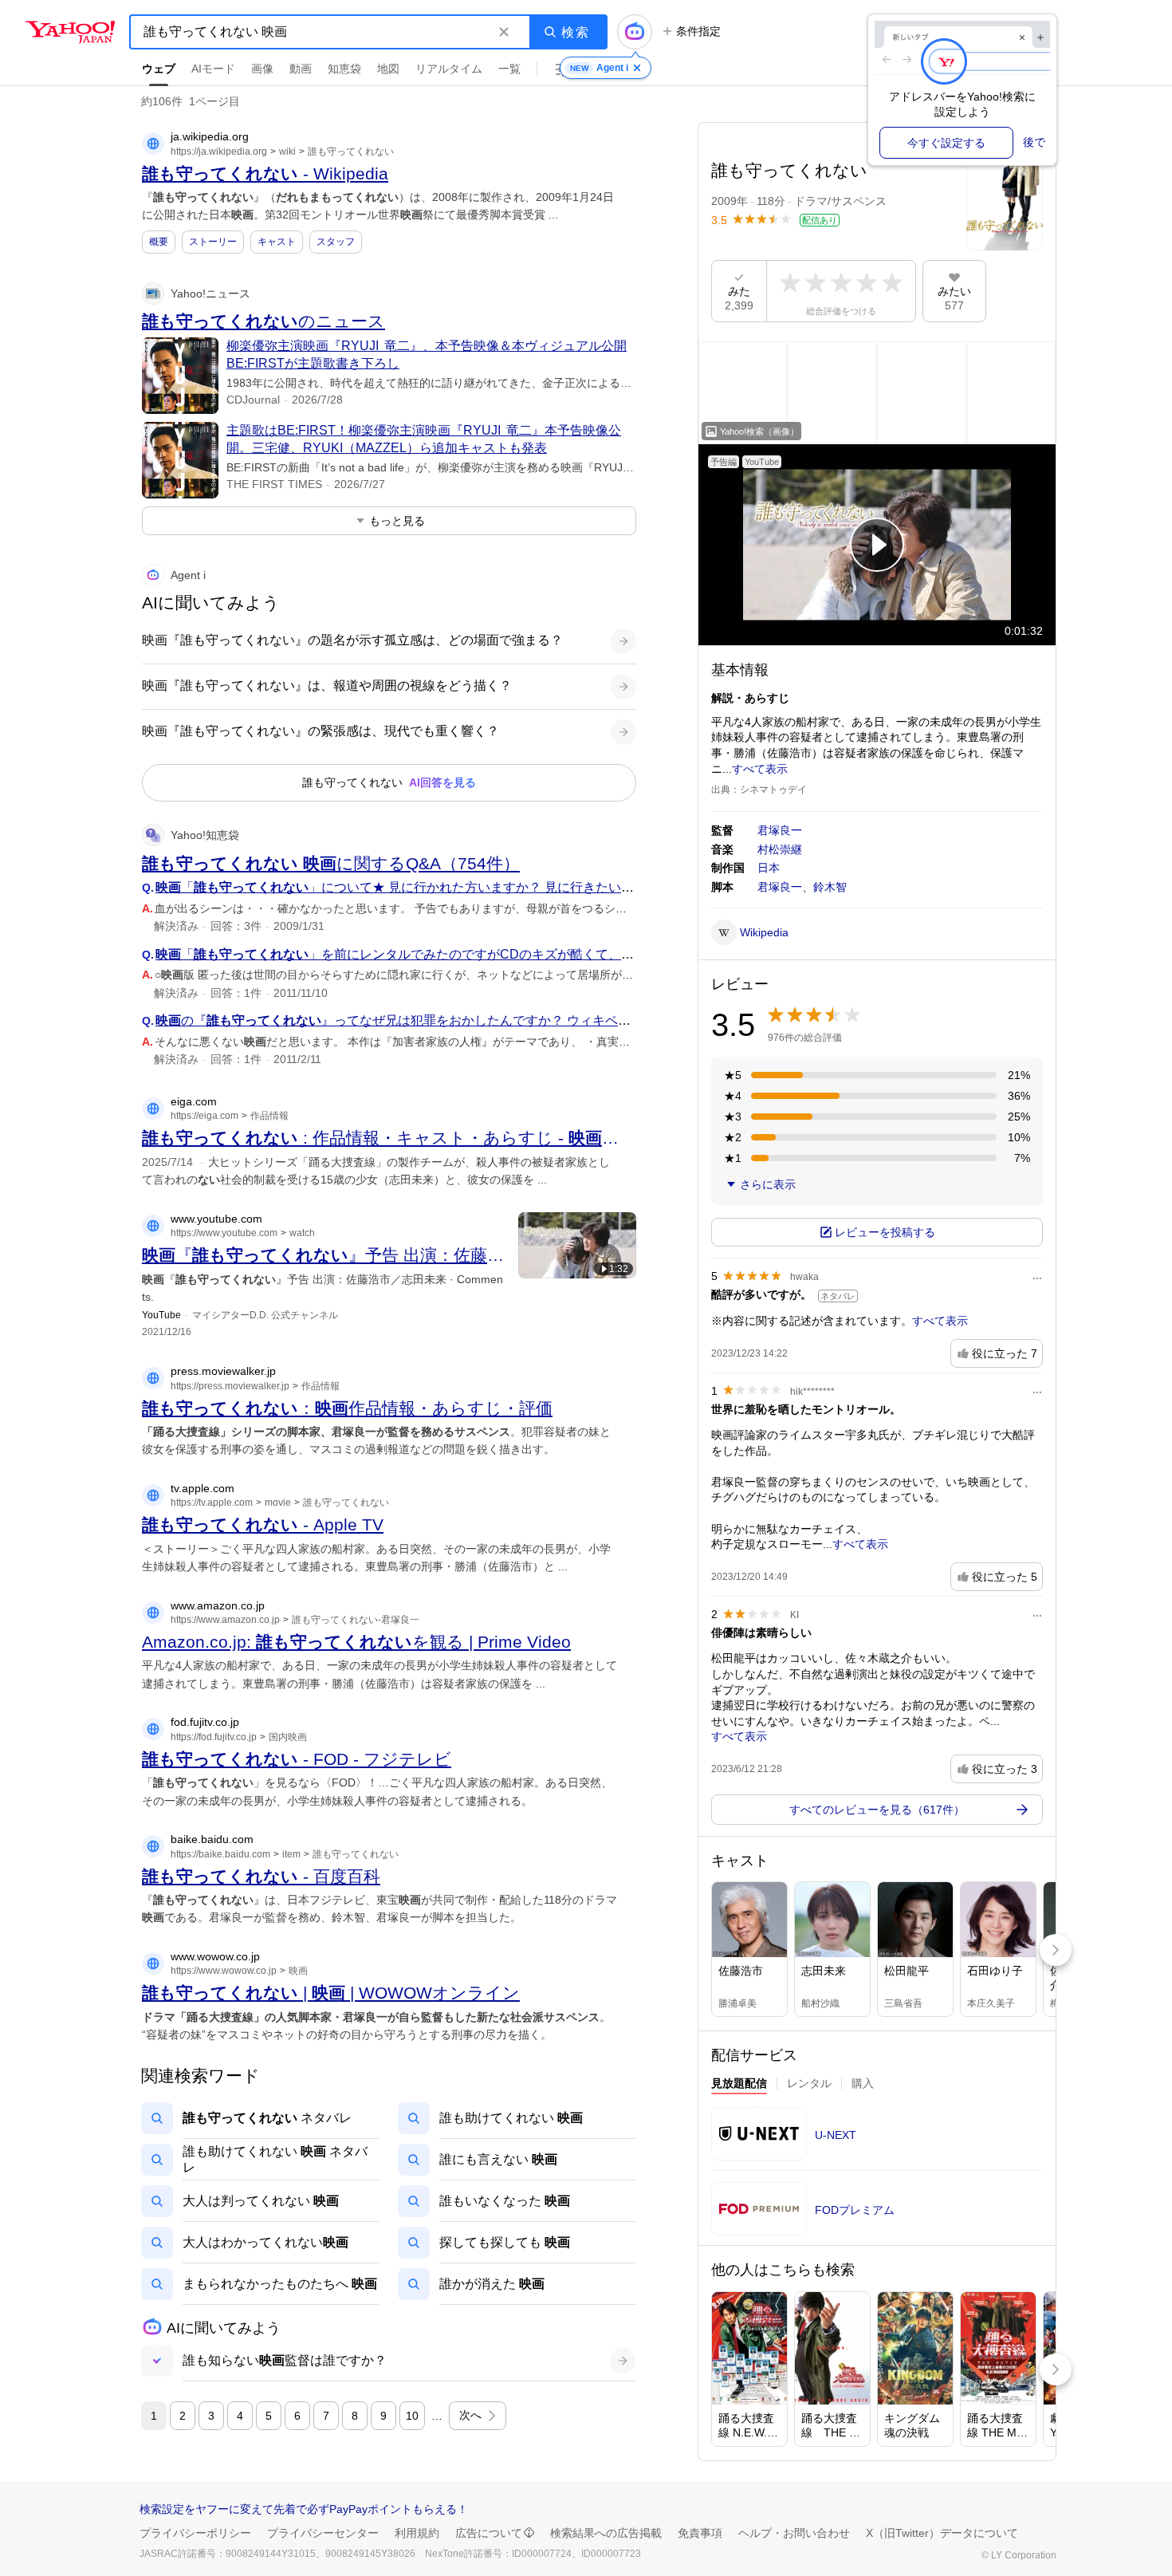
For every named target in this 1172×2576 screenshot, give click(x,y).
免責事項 (700, 2533)
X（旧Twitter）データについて (942, 2533)
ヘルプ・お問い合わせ (794, 2533)
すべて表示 (760, 769)
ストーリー (213, 242)
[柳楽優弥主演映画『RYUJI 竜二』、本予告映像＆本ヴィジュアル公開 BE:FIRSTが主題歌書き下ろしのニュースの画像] (180, 376)
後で (1034, 142)
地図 (388, 69)
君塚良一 (780, 830)
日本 (769, 868)
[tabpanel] (877, 2176)
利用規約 (417, 2533)
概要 (159, 242)
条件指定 (698, 31)
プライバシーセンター (323, 2533)
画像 (262, 69)
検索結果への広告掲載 (606, 2533)
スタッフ (336, 242)
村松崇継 (780, 849)
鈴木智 (830, 887)
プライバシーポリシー (195, 2533)
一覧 (509, 69)
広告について (489, 2533)
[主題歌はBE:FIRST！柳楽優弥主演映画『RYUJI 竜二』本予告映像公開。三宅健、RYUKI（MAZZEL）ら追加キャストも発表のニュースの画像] (180, 460)
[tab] (739, 2086)
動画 (301, 69)
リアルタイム (449, 69)
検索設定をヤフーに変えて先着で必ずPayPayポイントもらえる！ (304, 2509)
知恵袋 (344, 69)
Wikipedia (764, 932)
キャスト (277, 242)
